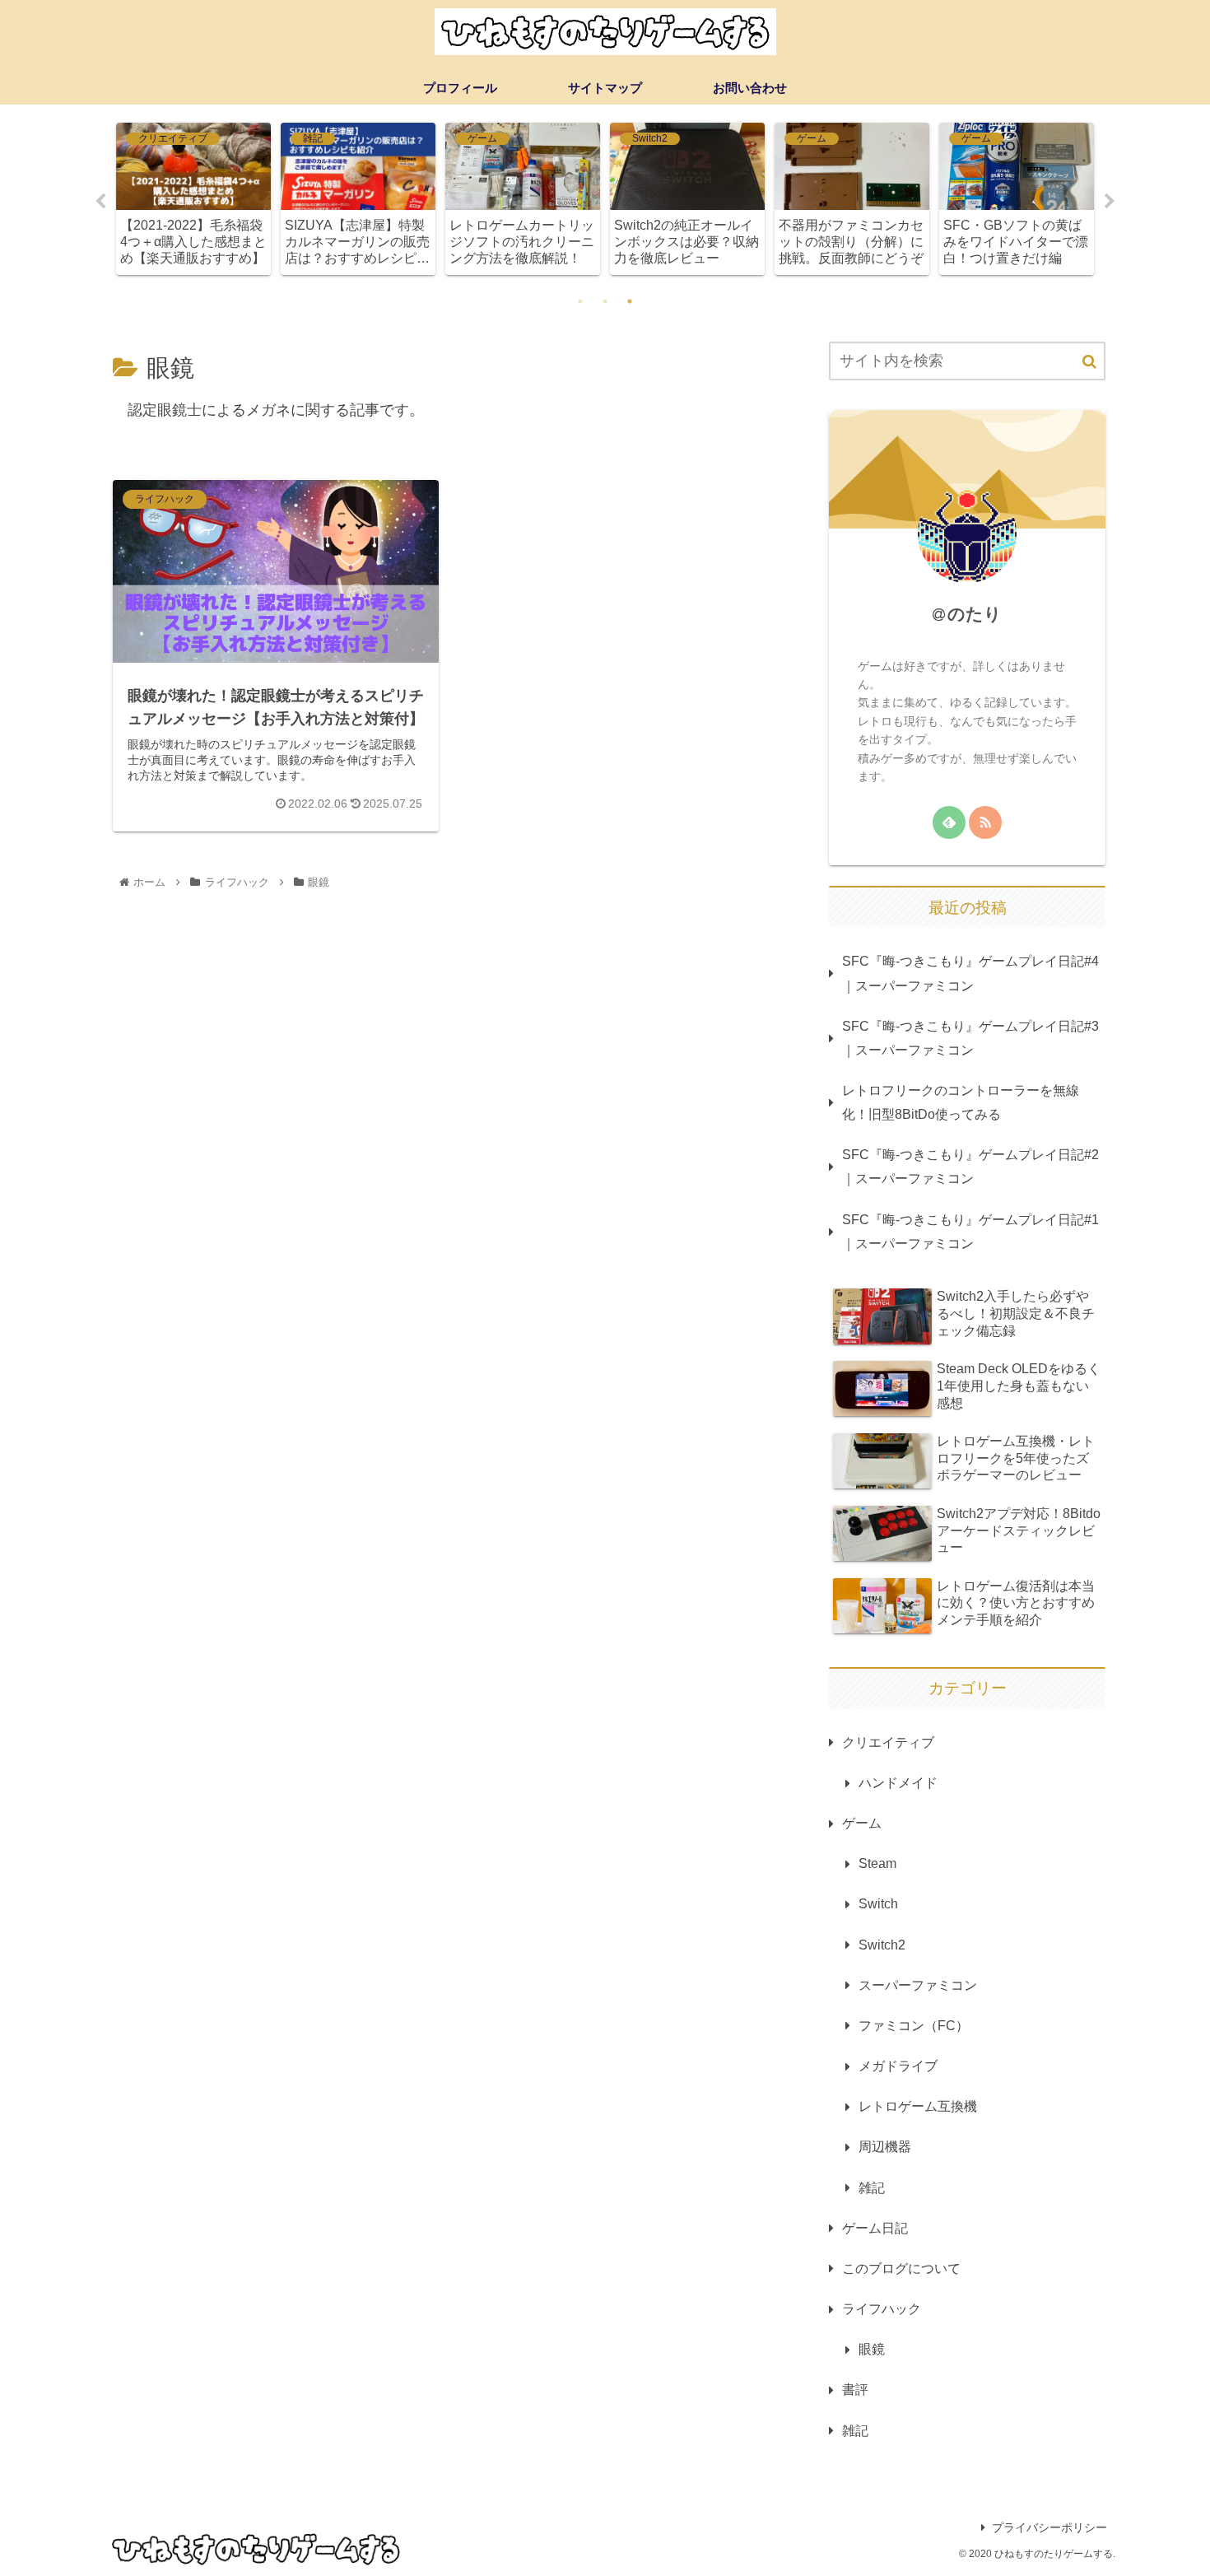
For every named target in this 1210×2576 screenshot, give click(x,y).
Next (1110, 202)
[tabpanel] (193, 199)
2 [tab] (605, 301)
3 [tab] (630, 301)
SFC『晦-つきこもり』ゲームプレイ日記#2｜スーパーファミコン (970, 1166)
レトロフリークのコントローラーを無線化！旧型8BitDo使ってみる (961, 1102)
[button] (1089, 362)
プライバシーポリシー (1049, 2527)
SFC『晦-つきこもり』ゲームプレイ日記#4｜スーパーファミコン (970, 973)
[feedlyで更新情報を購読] (949, 822)
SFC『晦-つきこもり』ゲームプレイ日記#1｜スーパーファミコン (970, 1231)
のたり (975, 614)
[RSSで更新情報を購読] (985, 822)
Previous (100, 202)
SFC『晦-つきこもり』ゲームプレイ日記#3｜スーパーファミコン (970, 1038)
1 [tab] (580, 301)
